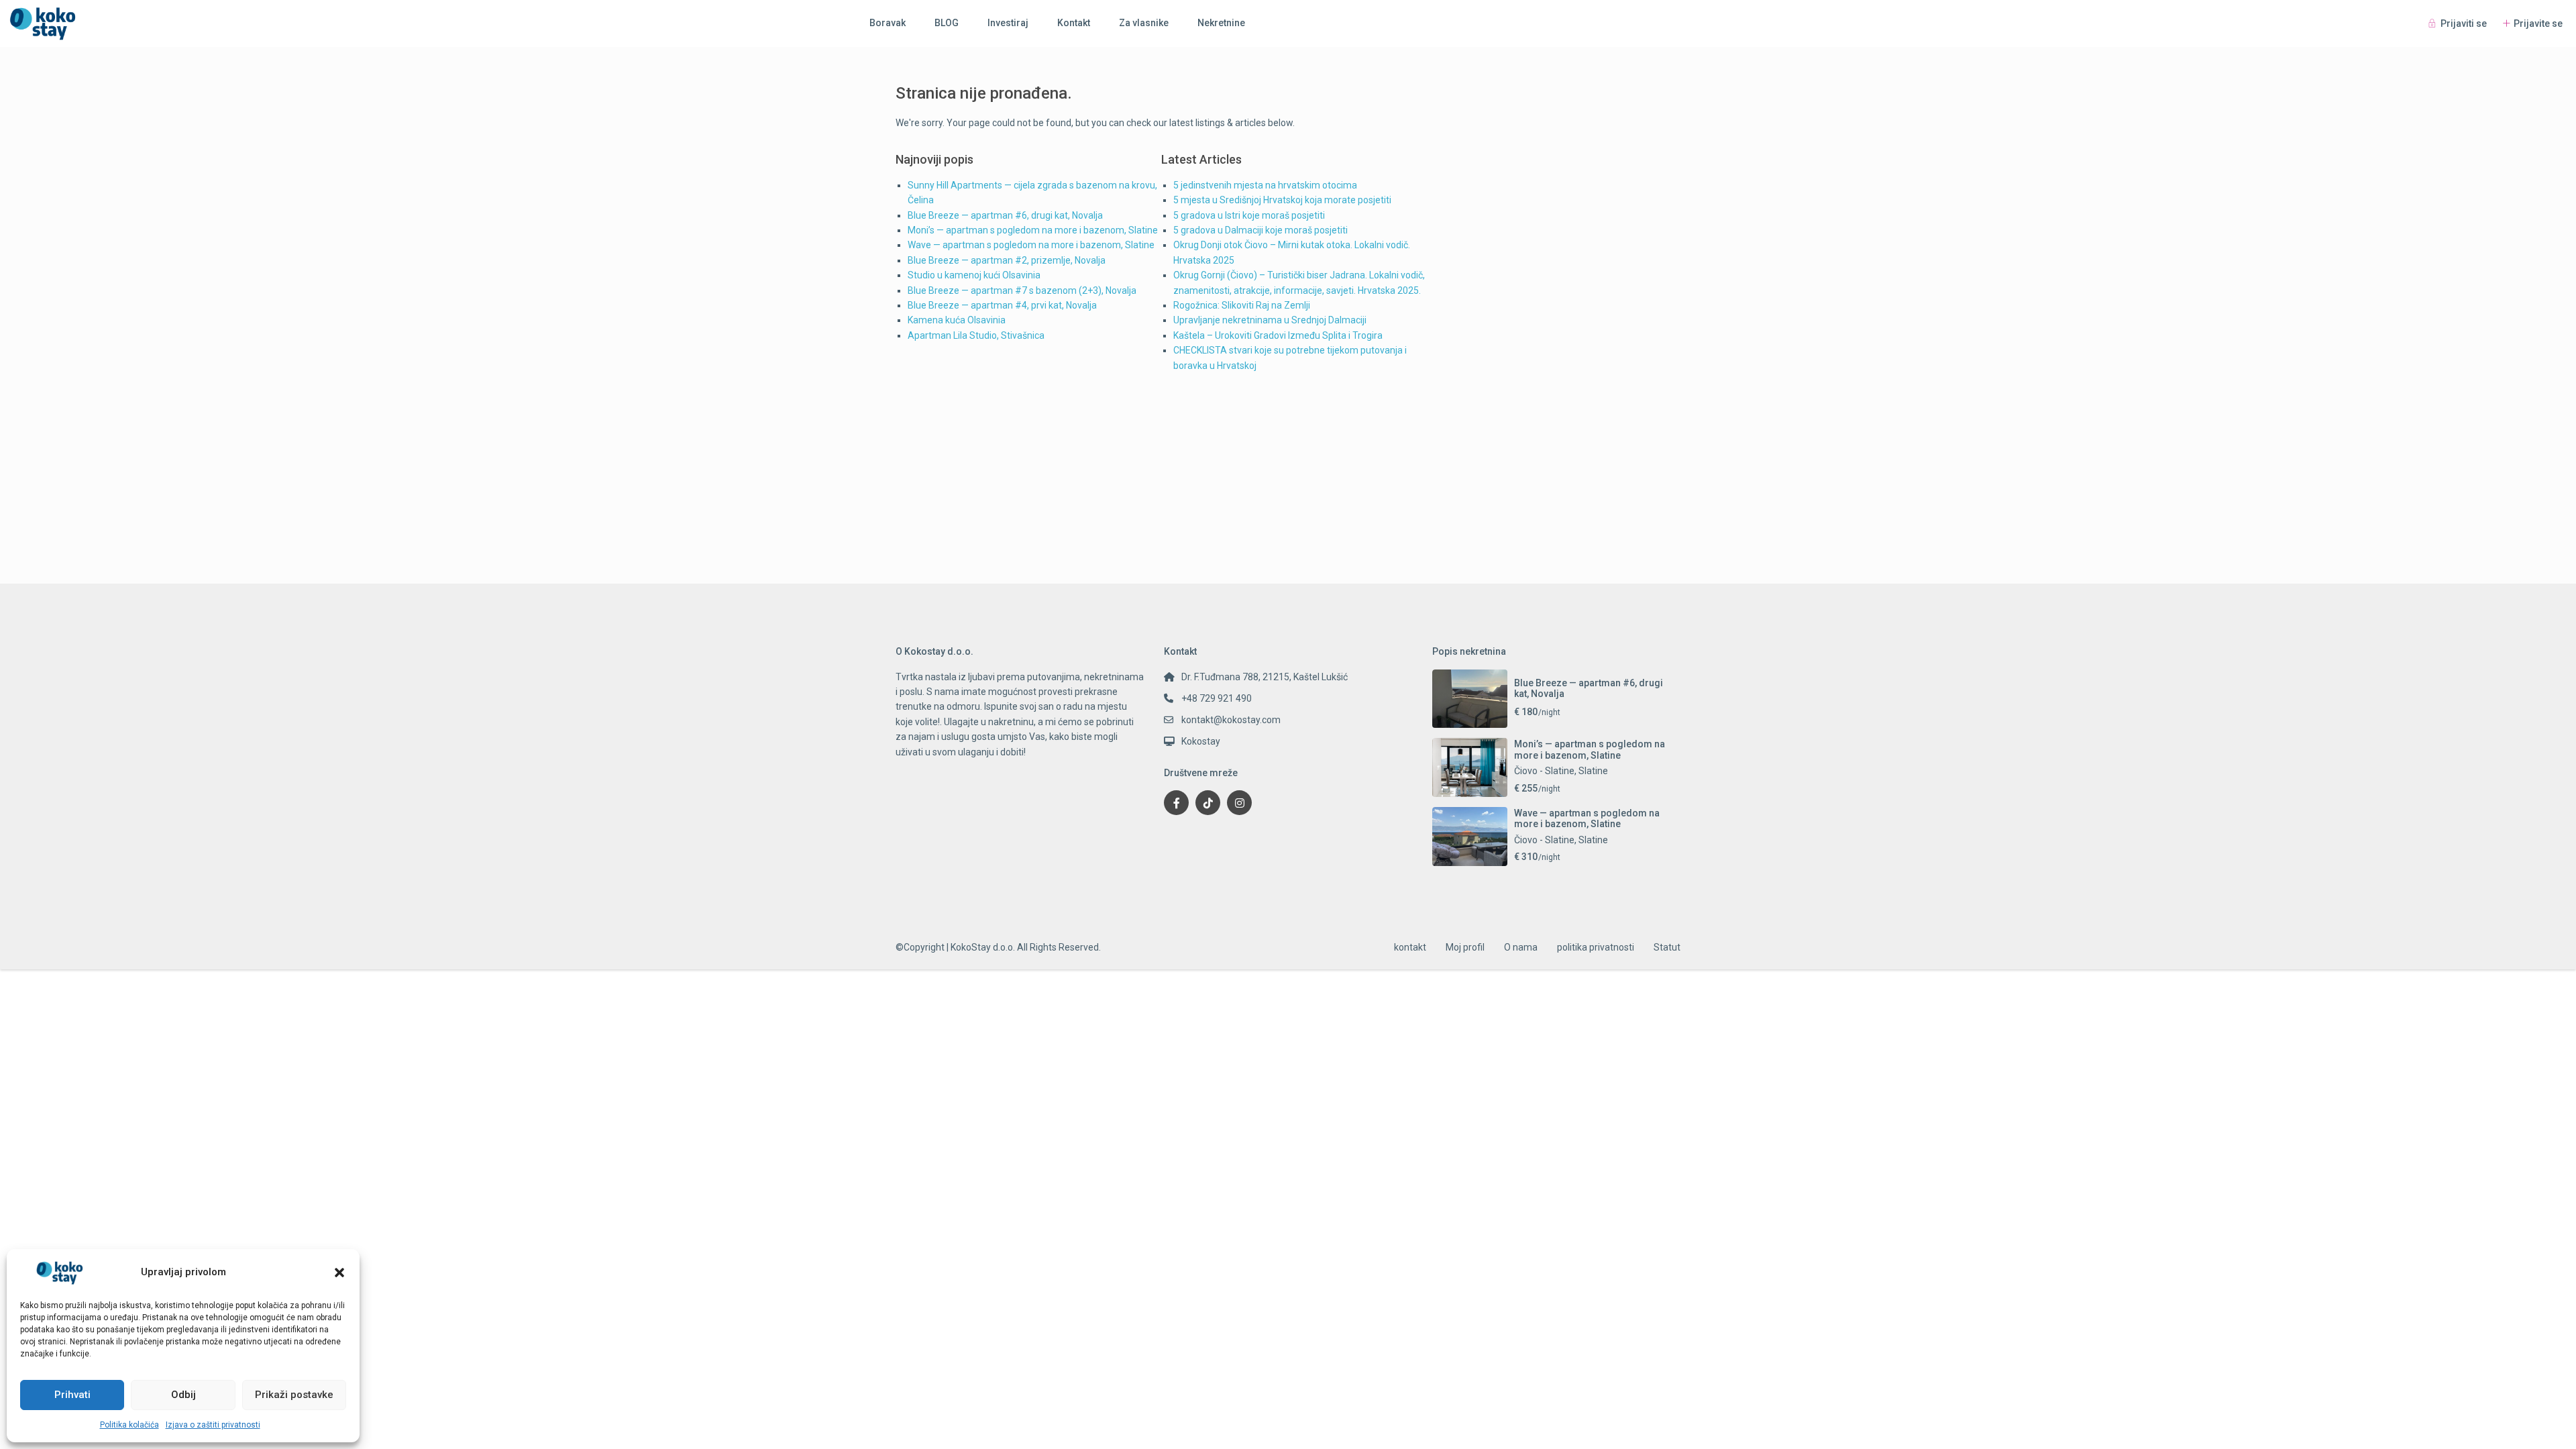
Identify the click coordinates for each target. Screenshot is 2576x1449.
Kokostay (1201, 741)
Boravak (888, 23)
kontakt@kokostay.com (1231, 720)
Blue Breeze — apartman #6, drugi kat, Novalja (1005, 215)
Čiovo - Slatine (1544, 771)
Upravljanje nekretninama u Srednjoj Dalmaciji (1270, 320)
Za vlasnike (1144, 23)
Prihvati (72, 1395)
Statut (1667, 947)
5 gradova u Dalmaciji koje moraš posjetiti (1260, 230)
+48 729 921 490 (1217, 698)
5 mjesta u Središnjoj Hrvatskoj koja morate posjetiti (1282, 200)
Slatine (1593, 771)
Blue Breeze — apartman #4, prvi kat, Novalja (1002, 305)
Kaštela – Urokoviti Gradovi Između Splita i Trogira (1278, 335)
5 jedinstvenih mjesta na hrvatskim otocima (1265, 185)
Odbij (183, 1395)
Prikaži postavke (294, 1395)
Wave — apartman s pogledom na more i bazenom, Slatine (1031, 245)
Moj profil (1465, 947)
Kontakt (1074, 23)
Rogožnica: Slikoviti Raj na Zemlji (1242, 305)
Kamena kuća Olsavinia (957, 320)
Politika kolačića (129, 1425)
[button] (339, 1273)
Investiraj (1008, 23)
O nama (1521, 947)
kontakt (1410, 947)
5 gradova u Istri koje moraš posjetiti (1249, 215)
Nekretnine (1221, 23)
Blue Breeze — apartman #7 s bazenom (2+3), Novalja (1022, 290)
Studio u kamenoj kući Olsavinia (974, 275)
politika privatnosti (1596, 947)
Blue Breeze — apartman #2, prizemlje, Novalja (1007, 260)
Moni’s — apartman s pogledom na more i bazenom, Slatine (1033, 230)
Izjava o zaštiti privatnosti (213, 1425)
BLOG (947, 23)
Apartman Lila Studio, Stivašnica (976, 335)
